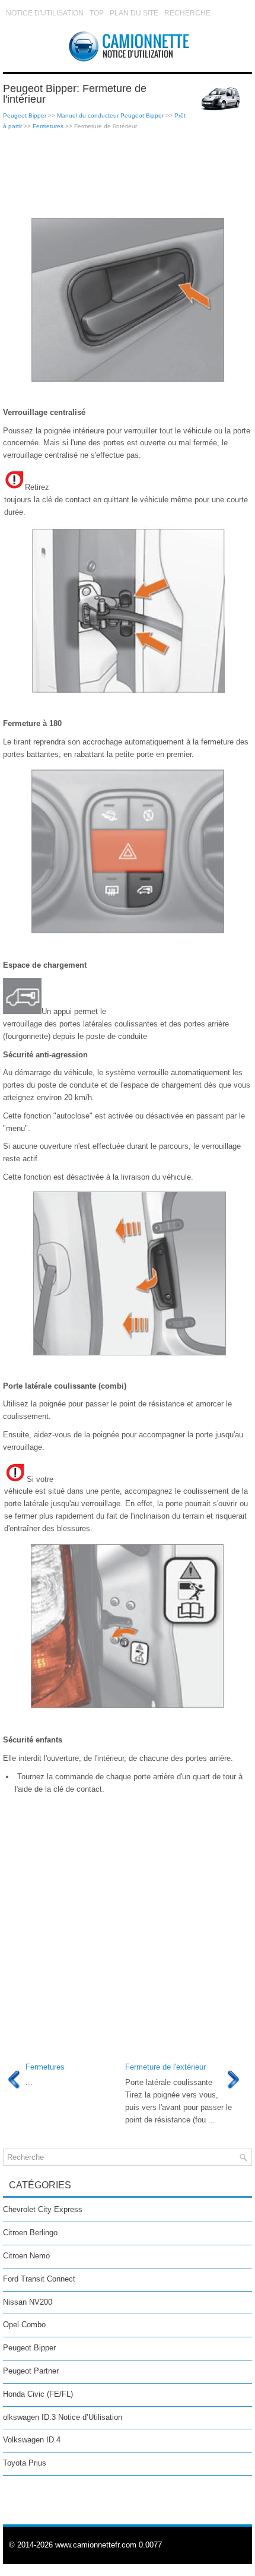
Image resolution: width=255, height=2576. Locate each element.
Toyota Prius (25, 2463)
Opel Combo (24, 2325)
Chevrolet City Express (43, 2209)
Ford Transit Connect (39, 2279)
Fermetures (48, 126)
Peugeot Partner (31, 2371)
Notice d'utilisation (45, 13)
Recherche (187, 13)
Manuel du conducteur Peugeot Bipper (110, 115)
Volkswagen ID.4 (32, 2440)
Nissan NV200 (28, 2302)
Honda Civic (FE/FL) (38, 2394)
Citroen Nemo (26, 2256)
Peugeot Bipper (25, 115)
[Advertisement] (128, 173)
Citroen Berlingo (30, 2233)
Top (97, 13)
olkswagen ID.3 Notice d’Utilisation (63, 2417)
